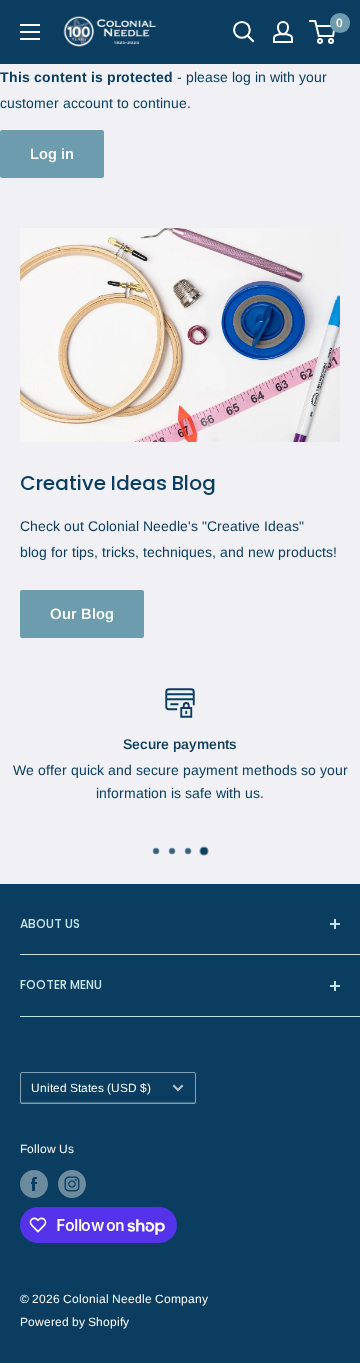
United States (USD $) (91, 1088)
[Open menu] (30, 32)
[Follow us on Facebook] (34, 1184)
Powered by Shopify (74, 1322)
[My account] (283, 32)
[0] (323, 32)
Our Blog (82, 613)
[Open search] (244, 32)
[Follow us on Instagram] (72, 1184)
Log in (52, 153)
